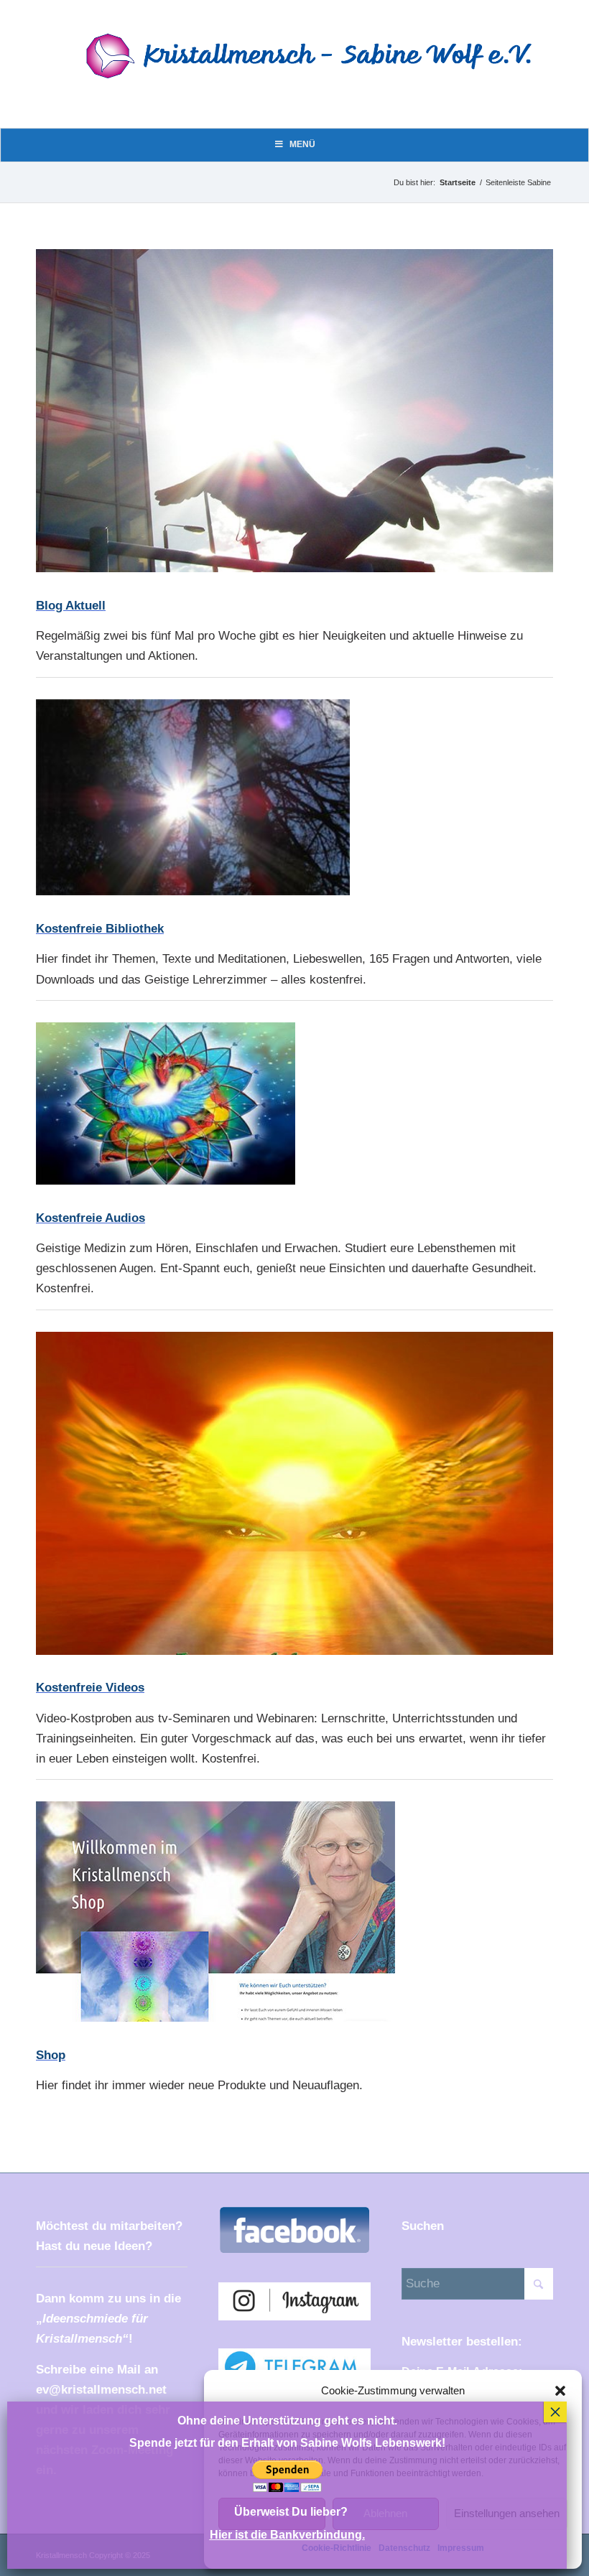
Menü (302, 144)
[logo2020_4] (320, 74)
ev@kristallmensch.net (101, 2390)
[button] (560, 2391)
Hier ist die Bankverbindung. (287, 2535)
